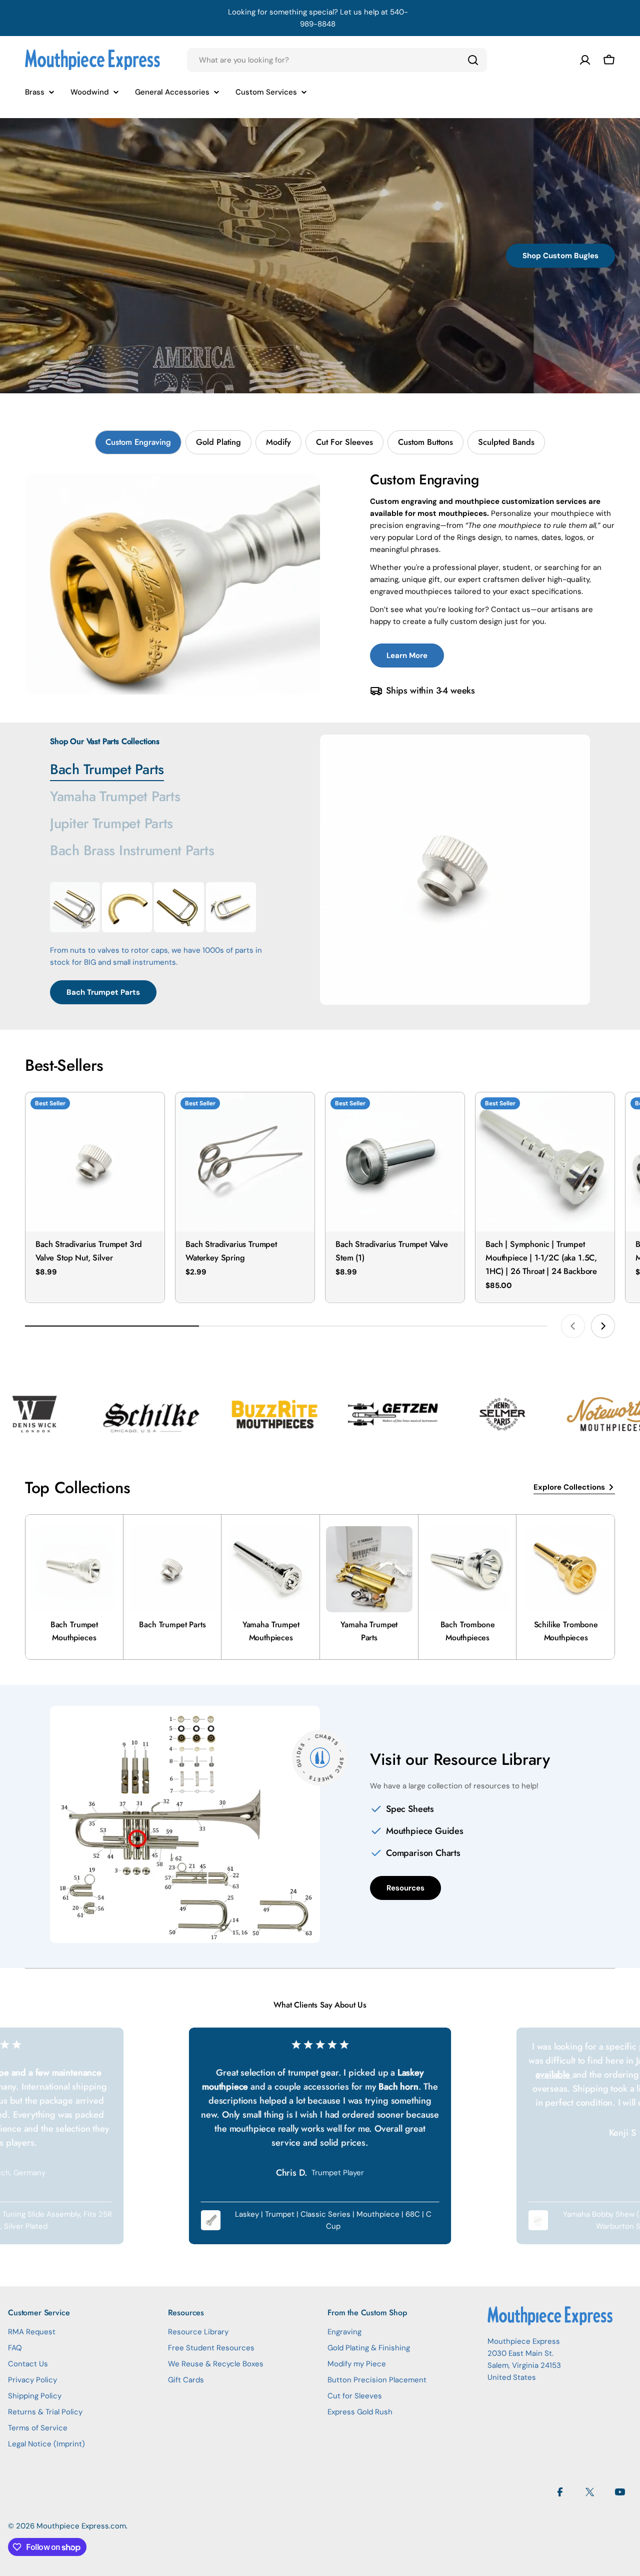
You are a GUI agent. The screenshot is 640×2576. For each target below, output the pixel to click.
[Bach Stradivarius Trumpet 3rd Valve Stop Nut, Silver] (95, 1162)
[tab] (138, 442)
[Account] (585, 60)
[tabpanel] (320, 584)
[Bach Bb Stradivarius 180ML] (75, 907)
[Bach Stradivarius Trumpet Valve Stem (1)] (395, 1162)
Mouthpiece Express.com (81, 2526)
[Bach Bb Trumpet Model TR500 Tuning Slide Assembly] (179, 907)
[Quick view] (150, 1114)
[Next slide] (603, 1326)
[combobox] (337, 60)
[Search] (473, 60)
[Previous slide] (573, 1326)
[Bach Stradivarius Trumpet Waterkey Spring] (245, 1162)
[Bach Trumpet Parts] (455, 870)
